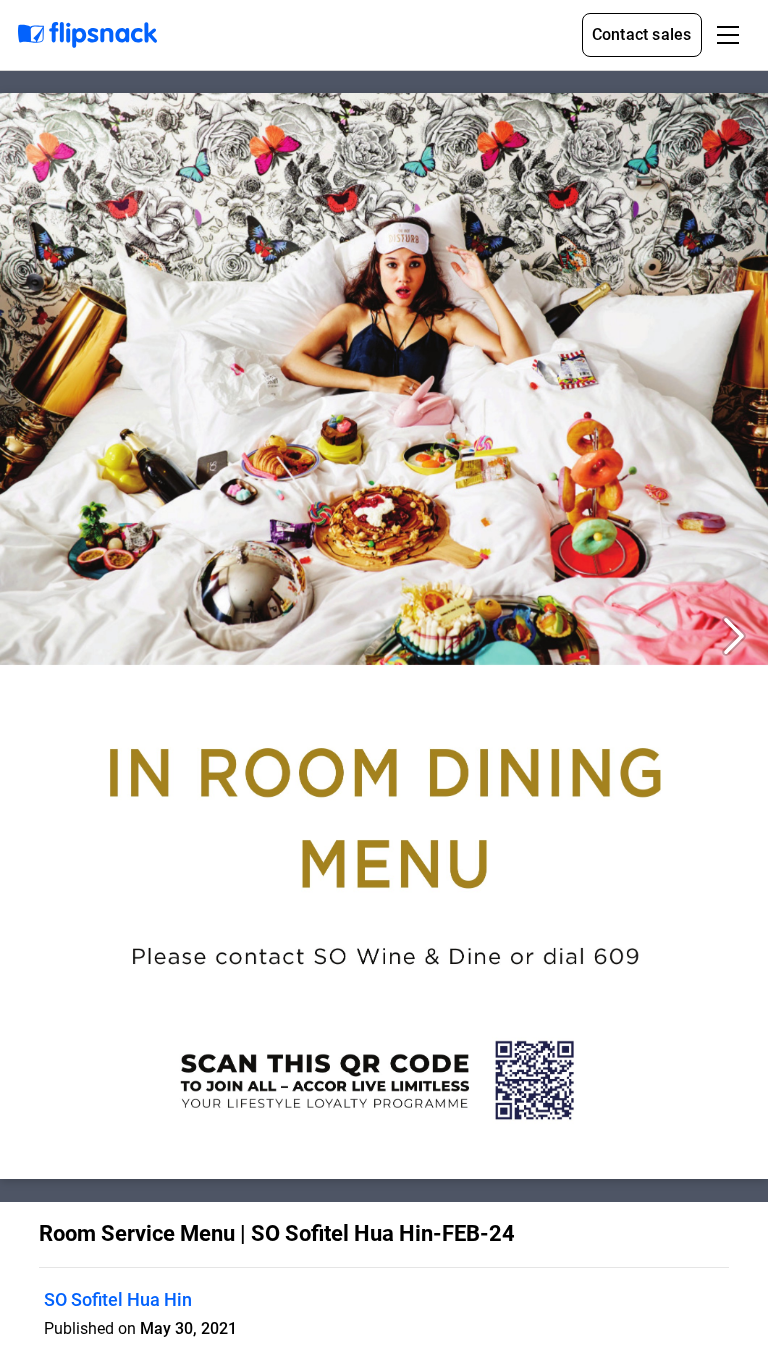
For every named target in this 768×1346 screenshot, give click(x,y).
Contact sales (642, 34)
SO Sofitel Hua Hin (118, 1299)
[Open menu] (728, 35)
